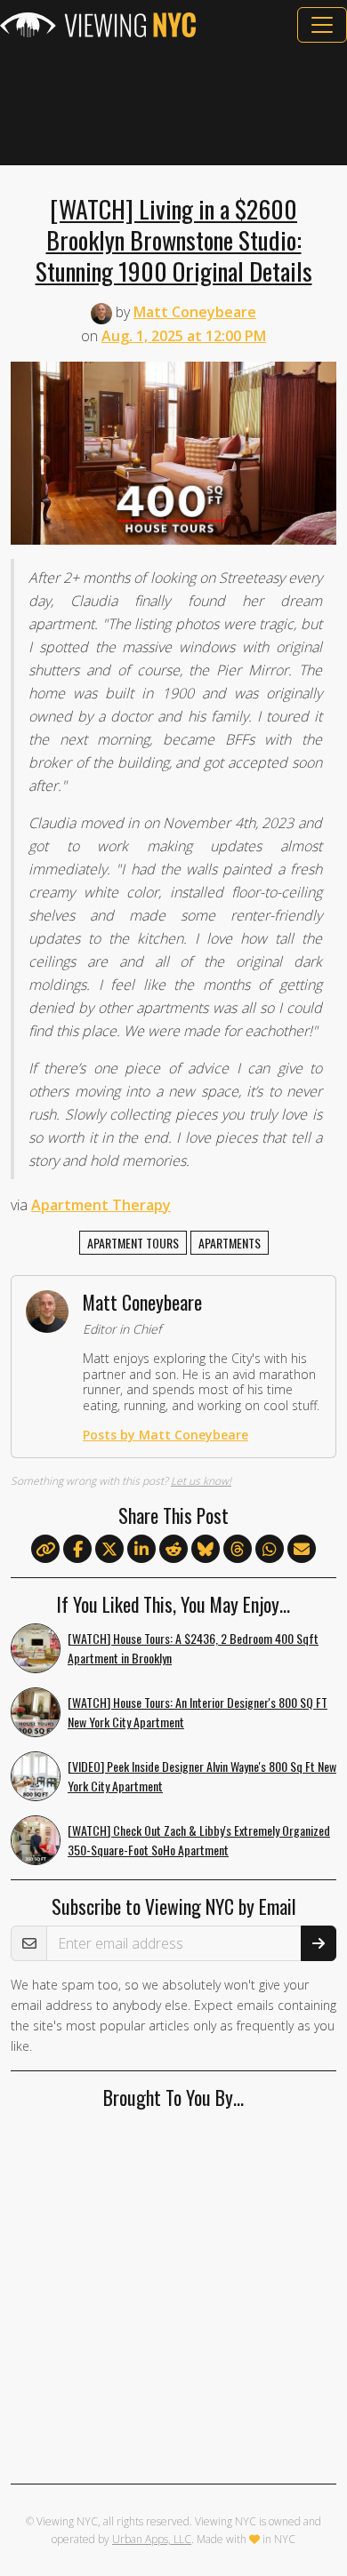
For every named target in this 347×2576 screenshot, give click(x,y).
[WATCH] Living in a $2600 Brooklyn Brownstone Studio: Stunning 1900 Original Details (174, 239)
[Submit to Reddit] (173, 1550)
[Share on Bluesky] (206, 1550)
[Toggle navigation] (322, 25)
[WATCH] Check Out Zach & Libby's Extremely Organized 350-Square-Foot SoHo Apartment (199, 1840)
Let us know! (201, 1481)
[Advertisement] (173, 104)
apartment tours (133, 1243)
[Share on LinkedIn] (141, 1550)
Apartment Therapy (101, 1205)
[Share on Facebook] (77, 1550)
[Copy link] (45, 1549)
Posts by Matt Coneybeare (165, 1435)
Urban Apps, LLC (152, 2539)
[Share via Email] (302, 1550)
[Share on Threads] (238, 1550)
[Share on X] (109, 1550)
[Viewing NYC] (98, 25)
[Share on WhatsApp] (270, 1550)
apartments (230, 1243)
